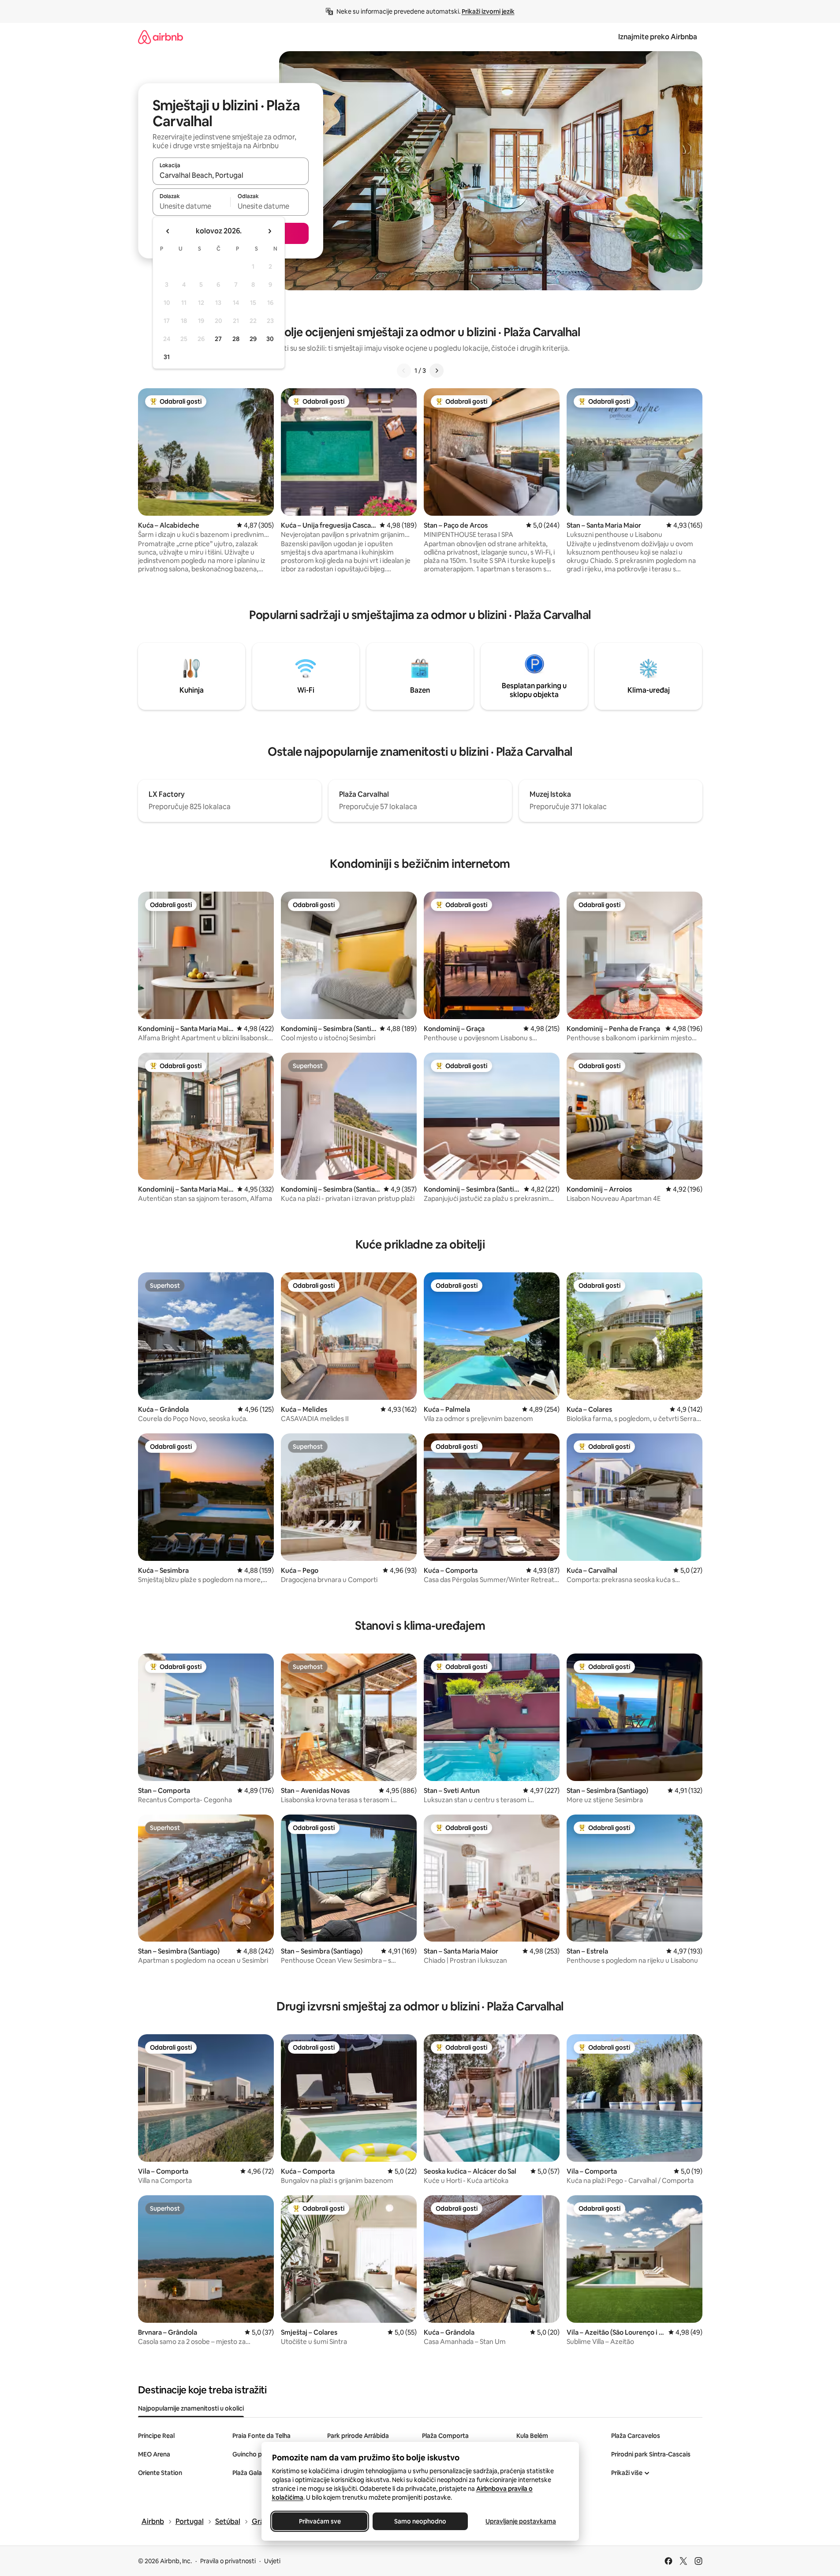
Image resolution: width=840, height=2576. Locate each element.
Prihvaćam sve (319, 2521)
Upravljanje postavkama (521, 2521)
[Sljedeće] (437, 371)
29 (253, 339)
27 (218, 339)
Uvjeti (272, 2561)
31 (167, 357)
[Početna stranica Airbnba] (161, 37)
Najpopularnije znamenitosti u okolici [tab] (191, 2408)
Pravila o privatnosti (228, 2561)
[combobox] (231, 175)
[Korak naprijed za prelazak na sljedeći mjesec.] (269, 231)
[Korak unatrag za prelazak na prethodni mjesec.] (168, 231)
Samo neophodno (420, 2521)
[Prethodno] (404, 371)
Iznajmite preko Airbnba (658, 37)
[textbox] (192, 206)
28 (236, 339)
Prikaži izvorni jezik (488, 11)
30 (270, 339)
